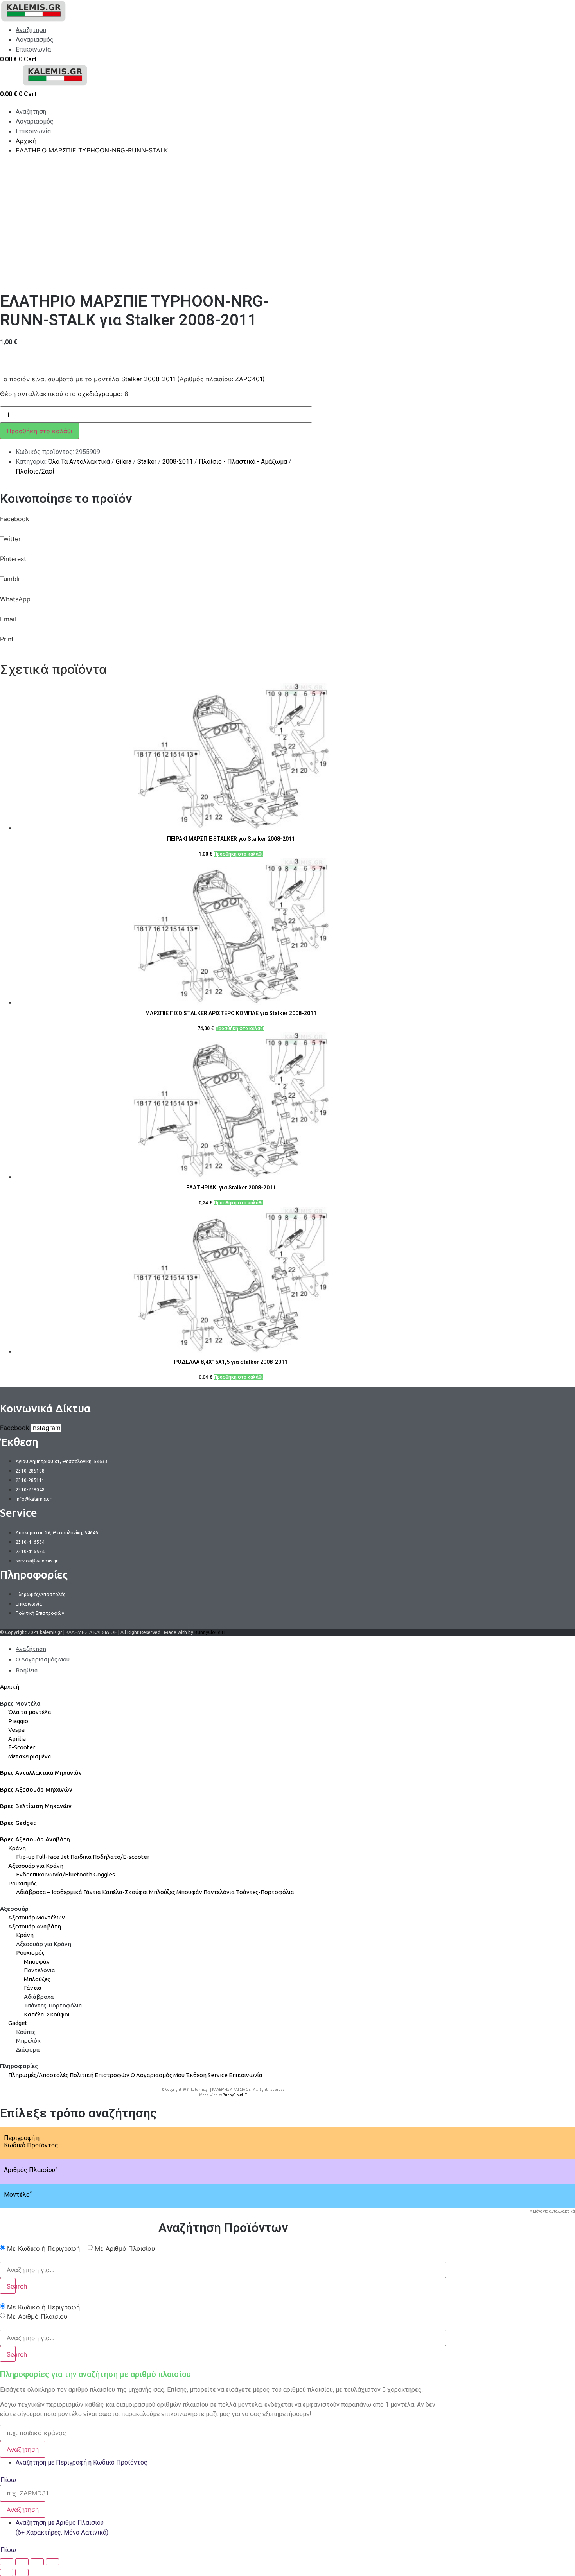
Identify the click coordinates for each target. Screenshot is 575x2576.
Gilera (124, 462)
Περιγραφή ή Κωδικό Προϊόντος (31, 2142)
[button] (223, 524)
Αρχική (10, 1687)
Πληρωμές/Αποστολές (38, 2075)
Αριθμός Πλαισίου (31, 2170)
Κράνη (17, 1848)
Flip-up (25, 1857)
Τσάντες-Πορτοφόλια (265, 1892)
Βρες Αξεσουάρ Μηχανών (36, 1789)
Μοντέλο (18, 2195)
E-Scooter (22, 1747)
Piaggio (18, 1721)
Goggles (104, 1874)
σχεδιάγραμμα (99, 394)
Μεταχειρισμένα (30, 1756)
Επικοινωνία (246, 2075)
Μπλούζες (162, 1892)
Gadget (18, 2023)
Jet (65, 1857)
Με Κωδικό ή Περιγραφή (43, 2248)
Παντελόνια (219, 1892)
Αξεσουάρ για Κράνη (36, 1866)
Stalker (147, 462)
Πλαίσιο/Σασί (35, 471)
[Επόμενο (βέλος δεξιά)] (22, 2572)
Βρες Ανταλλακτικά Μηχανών (41, 1773)
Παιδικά (81, 1857)
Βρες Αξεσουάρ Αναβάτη (35, 1839)
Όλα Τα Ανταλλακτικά (79, 462)
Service (218, 2075)
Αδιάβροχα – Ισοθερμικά (49, 1892)
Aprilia (17, 1739)
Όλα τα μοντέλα (30, 1712)
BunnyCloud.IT (210, 1632)
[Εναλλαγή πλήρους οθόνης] (37, 2562)
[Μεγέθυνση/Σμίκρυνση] (52, 2562)
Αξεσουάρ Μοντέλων (37, 1917)
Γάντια (92, 1892)
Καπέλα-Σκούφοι (125, 1892)
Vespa (16, 1730)
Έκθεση (196, 2075)
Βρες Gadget (18, 1823)
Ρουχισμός (22, 1883)
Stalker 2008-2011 (148, 379)
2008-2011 (178, 462)
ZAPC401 (249, 379)
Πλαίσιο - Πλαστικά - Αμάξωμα (243, 462)
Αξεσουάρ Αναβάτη (35, 1926)
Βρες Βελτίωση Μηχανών (36, 1806)
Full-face (48, 1857)
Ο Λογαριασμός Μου (158, 2075)
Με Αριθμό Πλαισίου (125, 2248)
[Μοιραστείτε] (22, 2562)
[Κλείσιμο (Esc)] (7, 2562)
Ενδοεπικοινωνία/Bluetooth (54, 1874)
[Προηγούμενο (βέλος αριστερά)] (7, 2572)
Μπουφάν (189, 1892)
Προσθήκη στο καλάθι (40, 431)
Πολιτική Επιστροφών (100, 2075)
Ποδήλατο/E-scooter (121, 1857)
